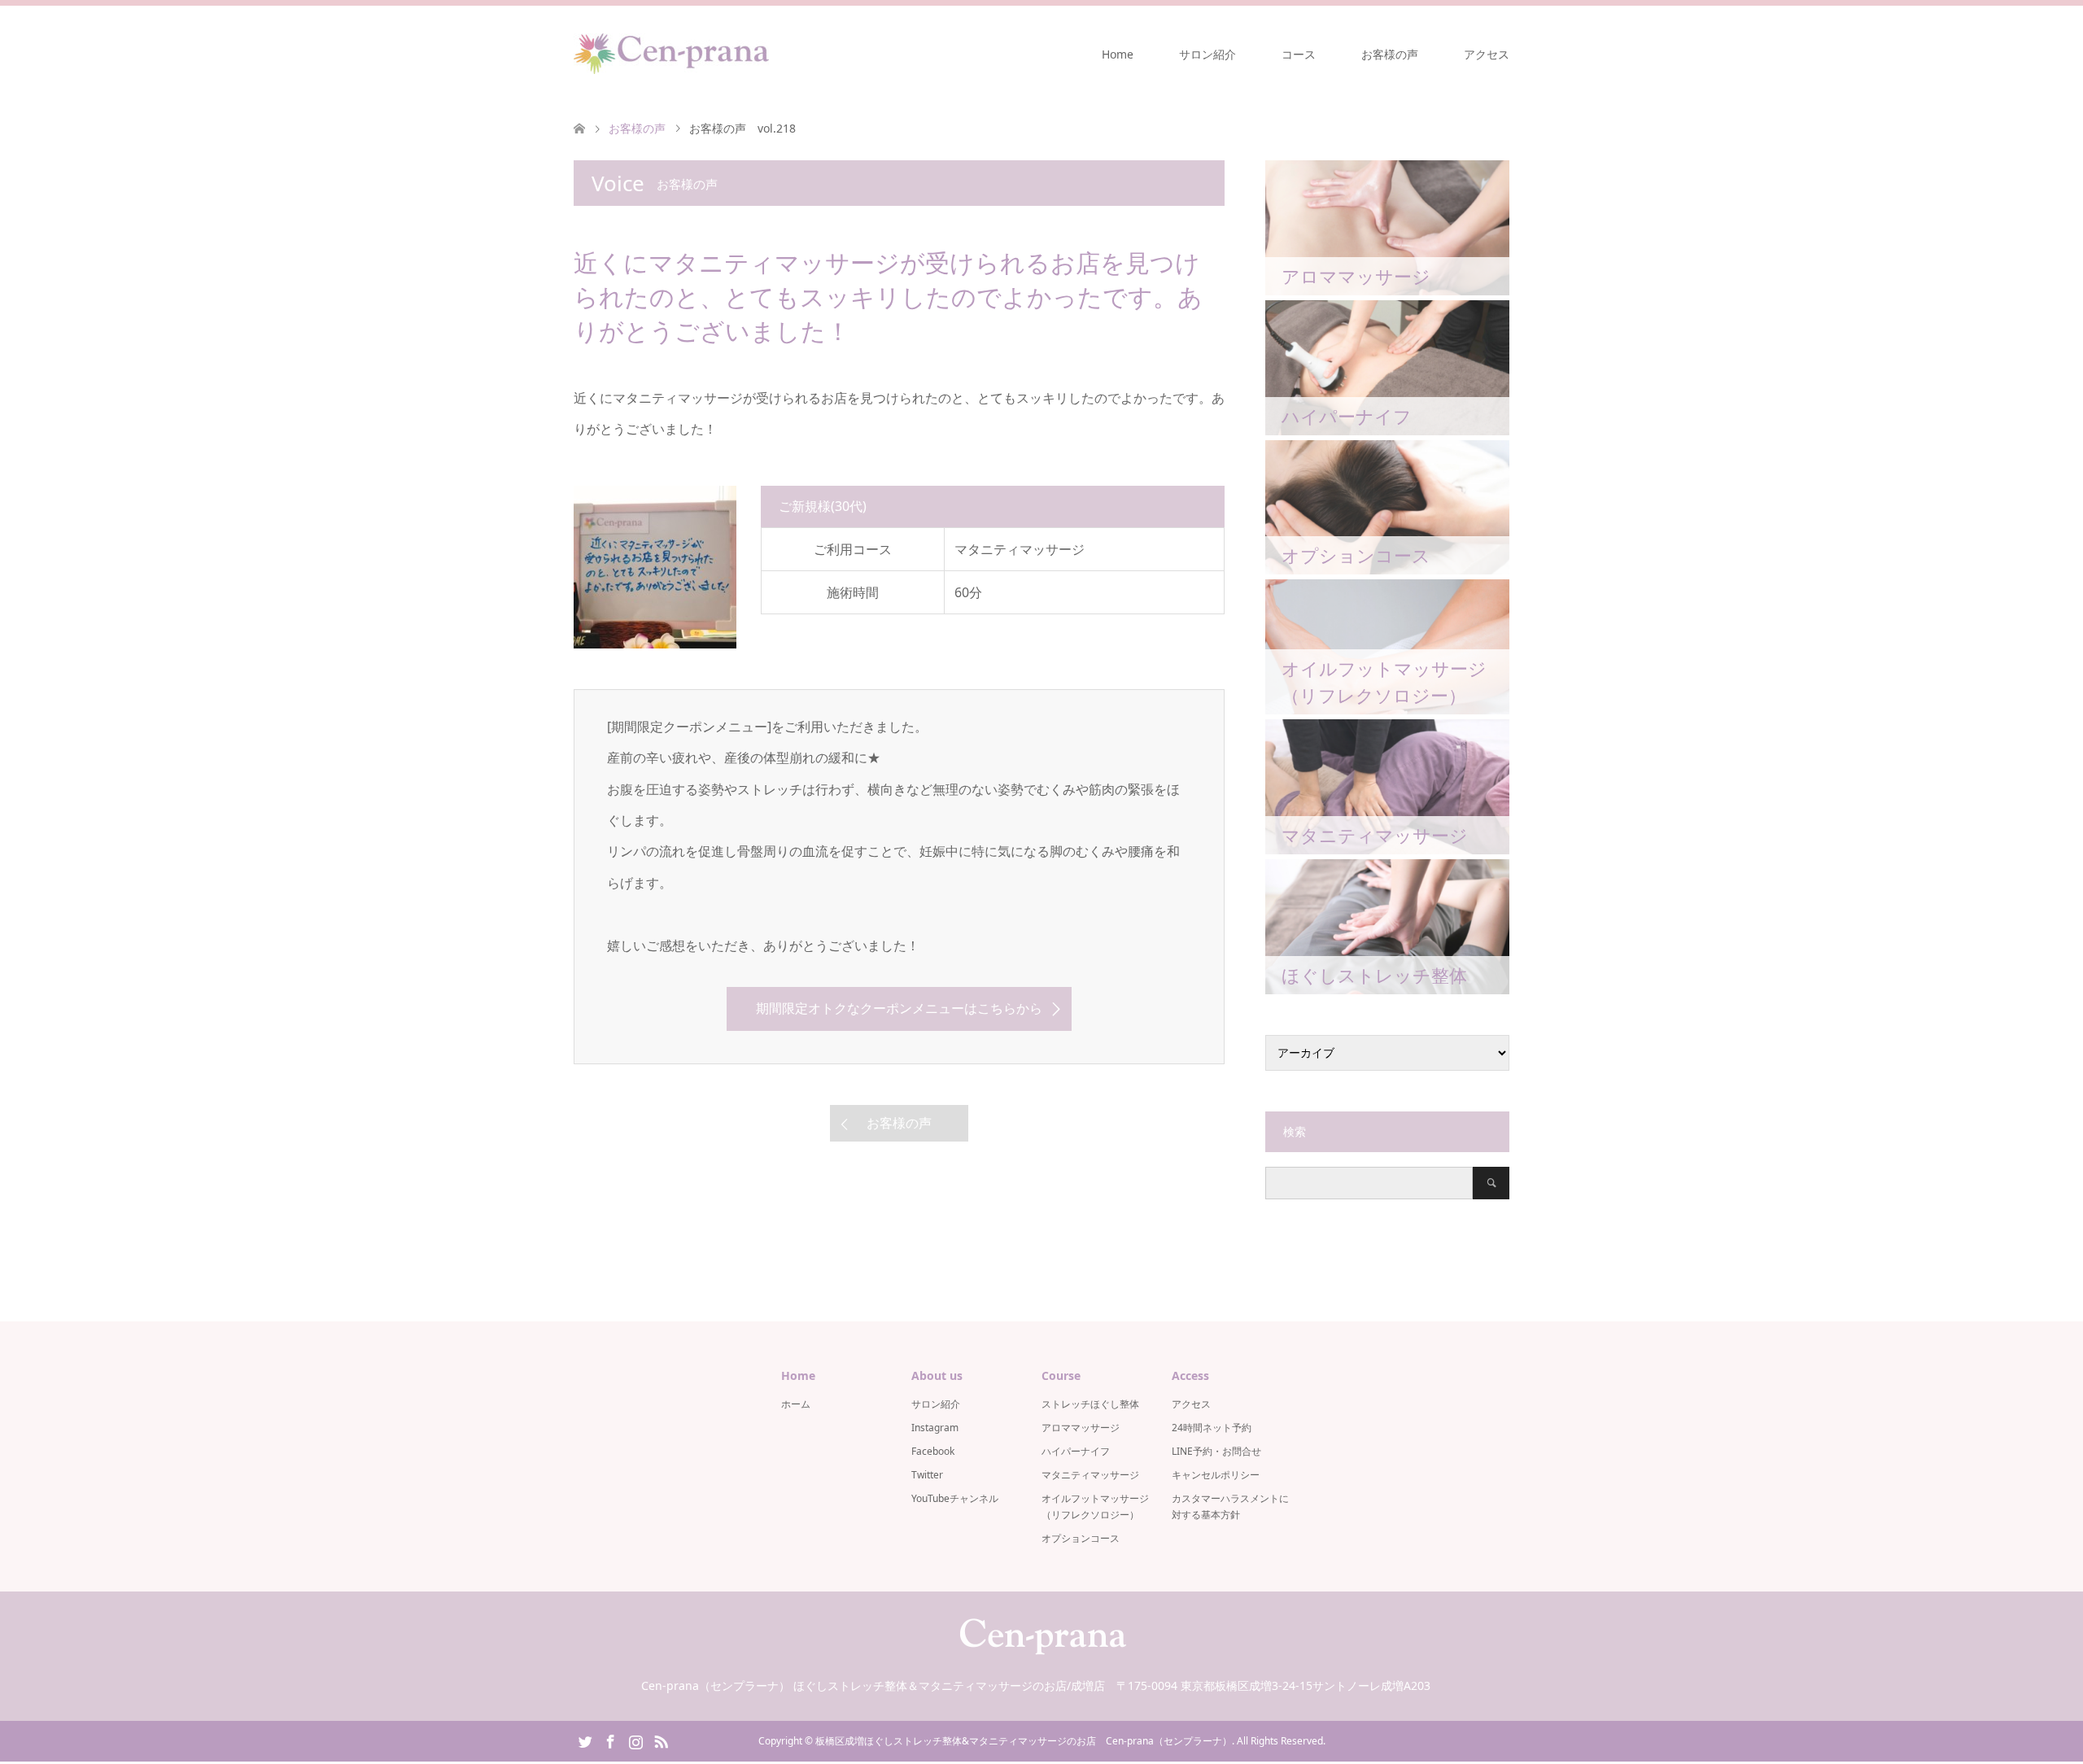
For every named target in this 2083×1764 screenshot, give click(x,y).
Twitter (927, 1475)
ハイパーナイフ (1076, 1451)
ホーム (796, 1404)
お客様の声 (1390, 54)
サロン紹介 (1207, 54)
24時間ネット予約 (1212, 1428)
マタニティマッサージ (1090, 1475)
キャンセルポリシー (1216, 1475)
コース (1299, 54)
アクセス (1487, 54)
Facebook (933, 1451)
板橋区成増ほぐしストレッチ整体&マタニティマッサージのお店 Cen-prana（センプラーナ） (1024, 1741)
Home (1118, 54)
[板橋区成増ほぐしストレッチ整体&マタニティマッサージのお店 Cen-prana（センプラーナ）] (671, 54)
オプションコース (1081, 1538)
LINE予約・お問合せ (1216, 1451)
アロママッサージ (1081, 1428)
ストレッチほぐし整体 (1090, 1404)
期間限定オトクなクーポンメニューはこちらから (899, 1008)
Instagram (935, 1428)
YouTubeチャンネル (955, 1498)
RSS (661, 1740)
